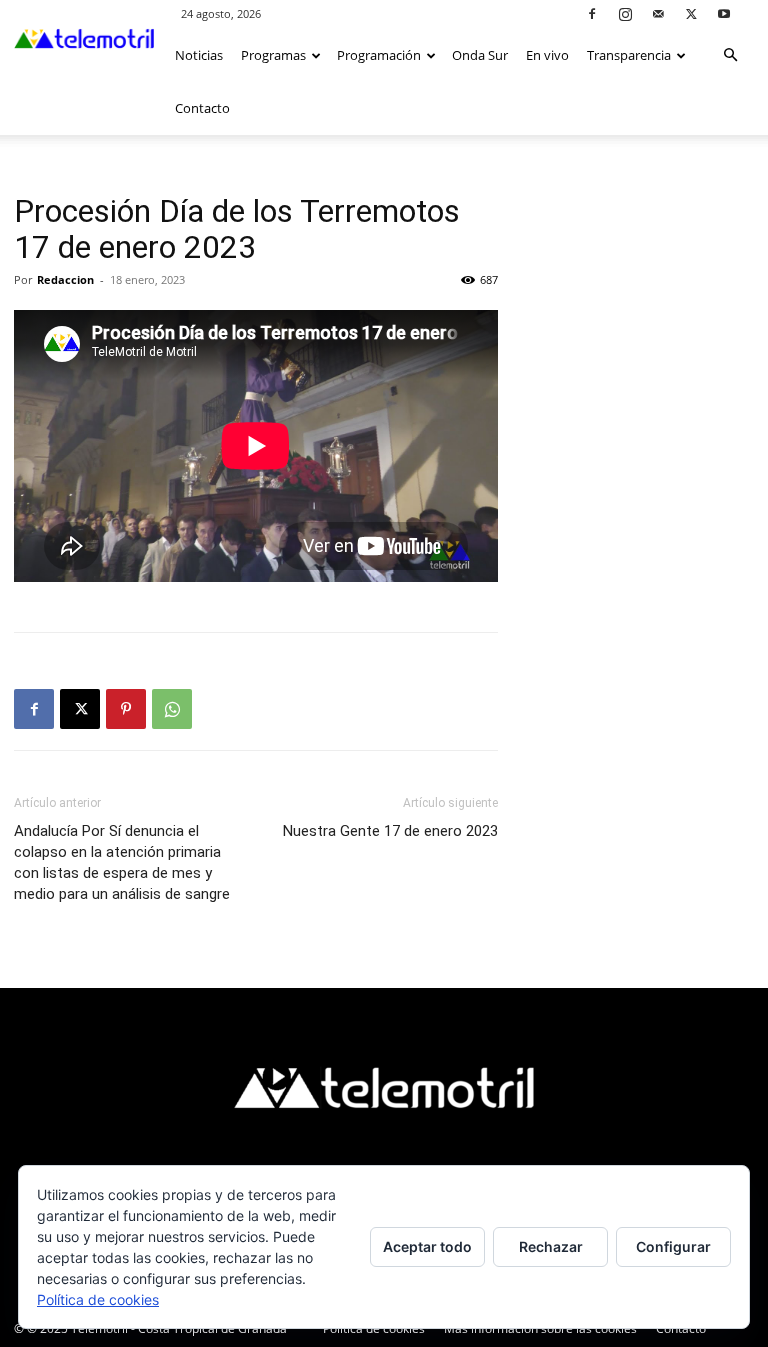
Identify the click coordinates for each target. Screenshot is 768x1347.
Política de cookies (374, 1328)
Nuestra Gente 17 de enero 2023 (390, 831)
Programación (379, 55)
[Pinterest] (126, 709)
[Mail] (658, 13)
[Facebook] (592, 13)
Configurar (673, 1246)
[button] (730, 55)
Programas (273, 55)
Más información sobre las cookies (540, 1328)
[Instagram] (625, 13)
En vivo (547, 55)
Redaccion (65, 279)
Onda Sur (480, 55)
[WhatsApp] (172, 709)
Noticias (199, 55)
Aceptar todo (427, 1246)
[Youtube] (724, 13)
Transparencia (629, 55)
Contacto (202, 108)
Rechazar (551, 1246)
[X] (691, 13)
